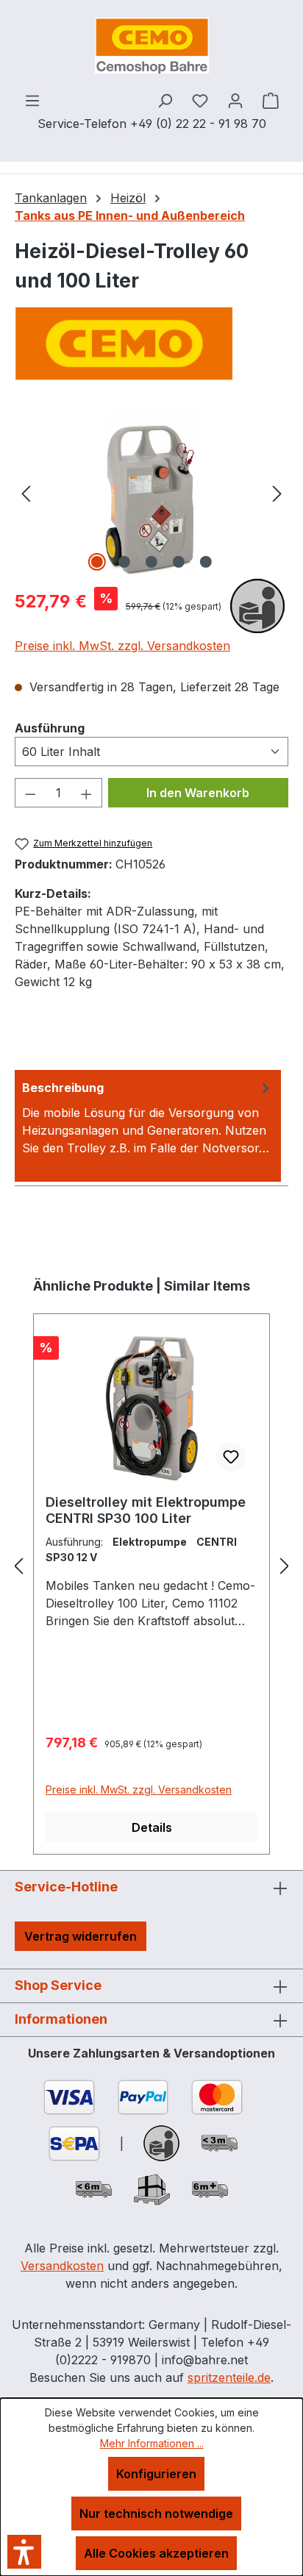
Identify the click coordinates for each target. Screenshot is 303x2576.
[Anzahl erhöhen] (87, 793)
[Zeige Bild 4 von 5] (179, 562)
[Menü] (32, 100)
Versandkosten (62, 2266)
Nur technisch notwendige (156, 2513)
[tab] (148, 1126)
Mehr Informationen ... (152, 2443)
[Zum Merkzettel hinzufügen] (231, 1457)
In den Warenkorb (198, 793)
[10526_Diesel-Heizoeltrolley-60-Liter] (151, 492)
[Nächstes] (277, 492)
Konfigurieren (156, 2474)
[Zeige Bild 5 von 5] (206, 562)
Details (152, 1827)
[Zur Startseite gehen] (151, 46)
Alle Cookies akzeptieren (156, 2553)
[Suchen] (165, 100)
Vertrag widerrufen (81, 1936)
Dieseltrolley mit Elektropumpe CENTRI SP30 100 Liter (146, 1510)
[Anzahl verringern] (30, 793)
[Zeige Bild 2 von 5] (124, 562)
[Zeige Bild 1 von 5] (97, 562)
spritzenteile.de (229, 2377)
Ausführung (50, 728)
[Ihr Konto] (235, 100)
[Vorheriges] (26, 492)
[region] (151, 492)
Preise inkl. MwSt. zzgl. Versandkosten (122, 646)
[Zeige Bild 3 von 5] (151, 562)
